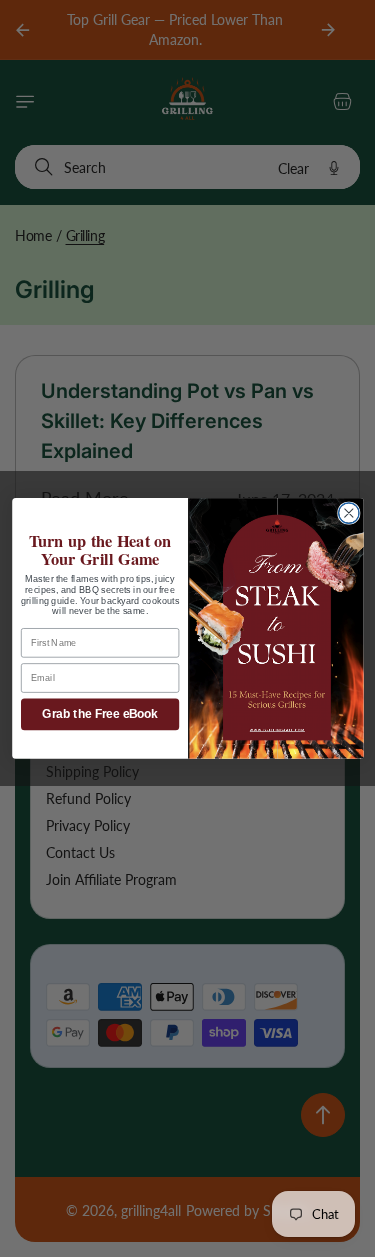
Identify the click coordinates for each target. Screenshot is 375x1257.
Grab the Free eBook (99, 714)
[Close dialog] (348, 513)
